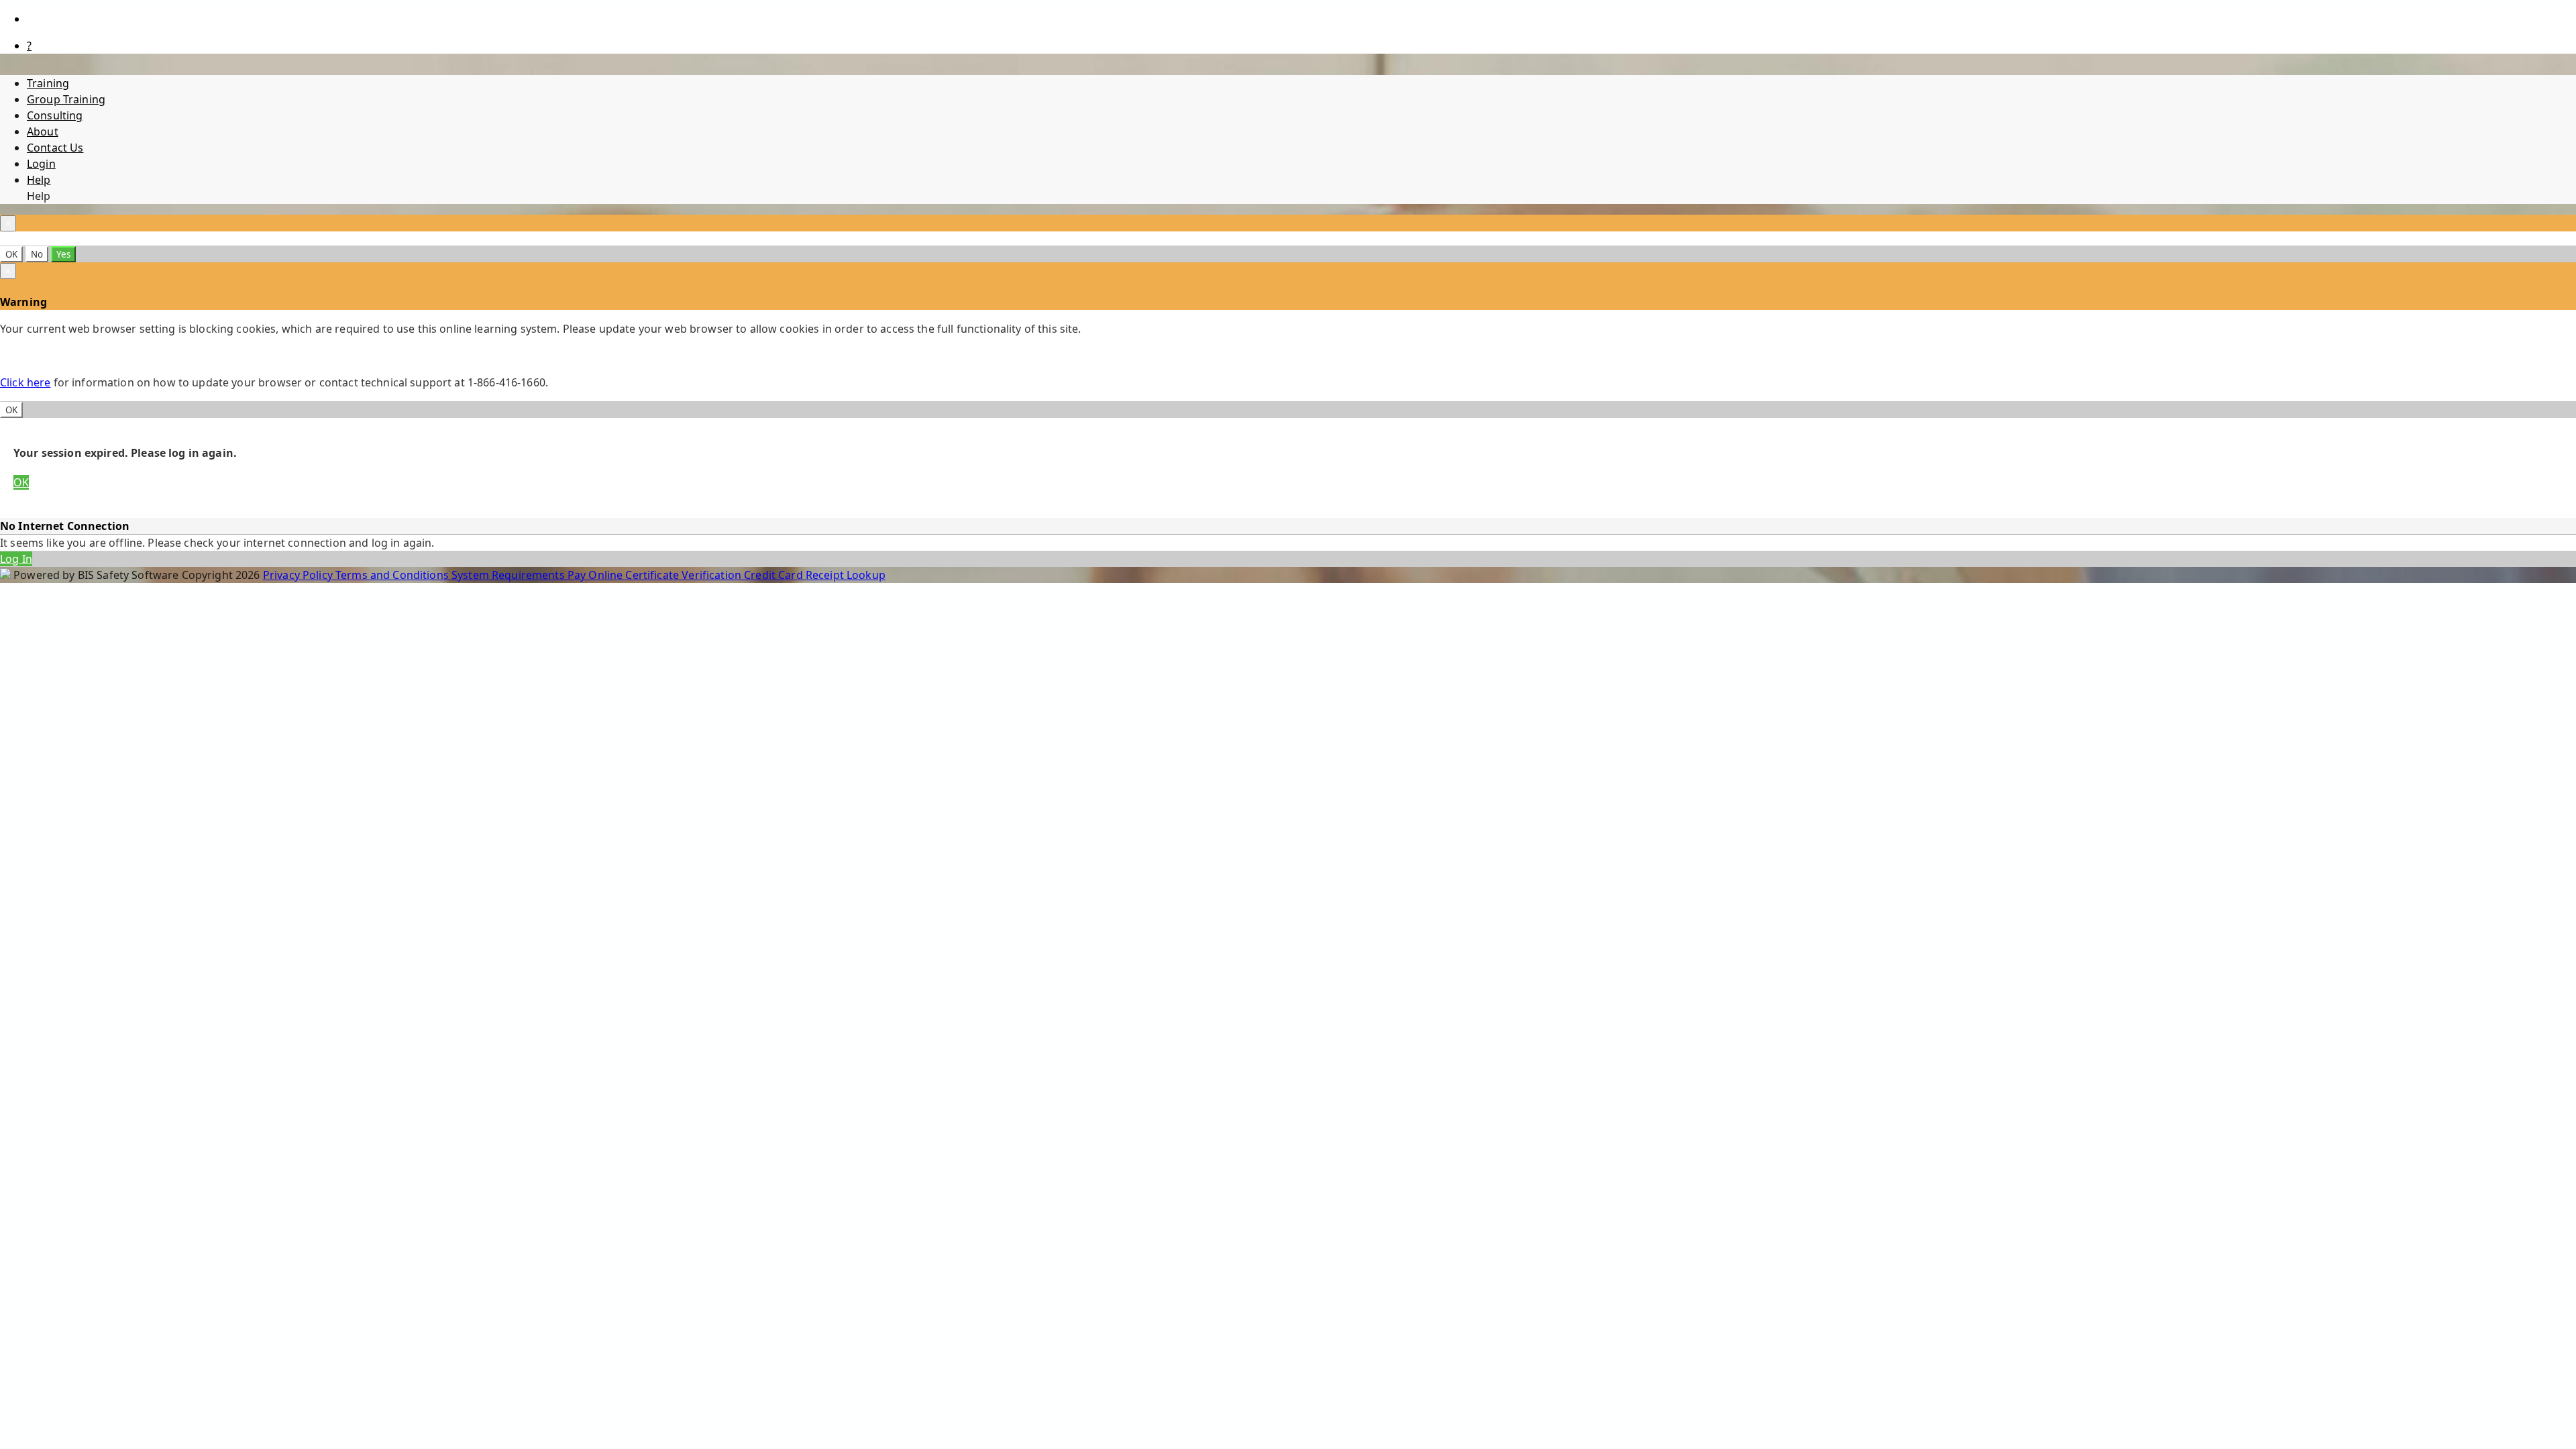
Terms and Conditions (393, 575)
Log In (16, 559)
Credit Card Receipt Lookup (815, 575)
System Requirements (509, 575)
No (37, 254)
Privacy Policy (299, 575)
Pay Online (597, 575)
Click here (25, 382)
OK (11, 254)
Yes (63, 254)
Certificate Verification (685, 575)
